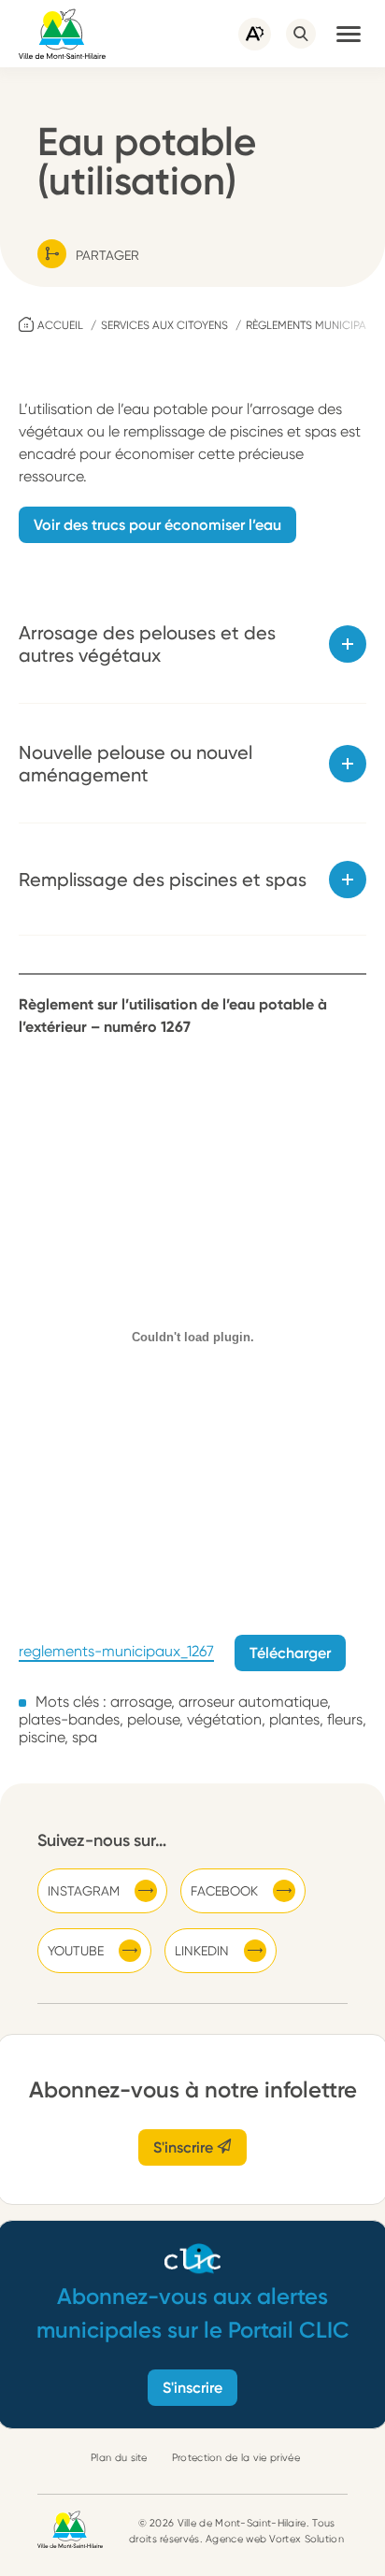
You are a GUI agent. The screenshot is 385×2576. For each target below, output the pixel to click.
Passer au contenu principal (93, 9)
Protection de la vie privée (236, 2458)
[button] (349, 34)
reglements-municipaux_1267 (116, 1652)
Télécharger (290, 1653)
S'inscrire (185, 2147)
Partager (107, 255)
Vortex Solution (307, 2539)
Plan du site (119, 2458)
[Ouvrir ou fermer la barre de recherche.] (301, 34)
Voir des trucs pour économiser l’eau (157, 525)
